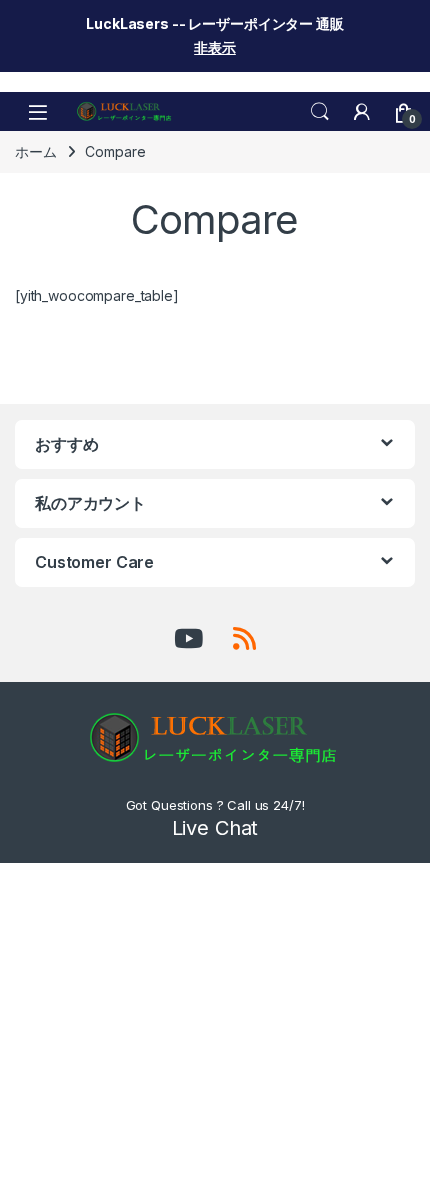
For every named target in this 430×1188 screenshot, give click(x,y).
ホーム (36, 151)
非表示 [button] (215, 47)
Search (320, 112)
